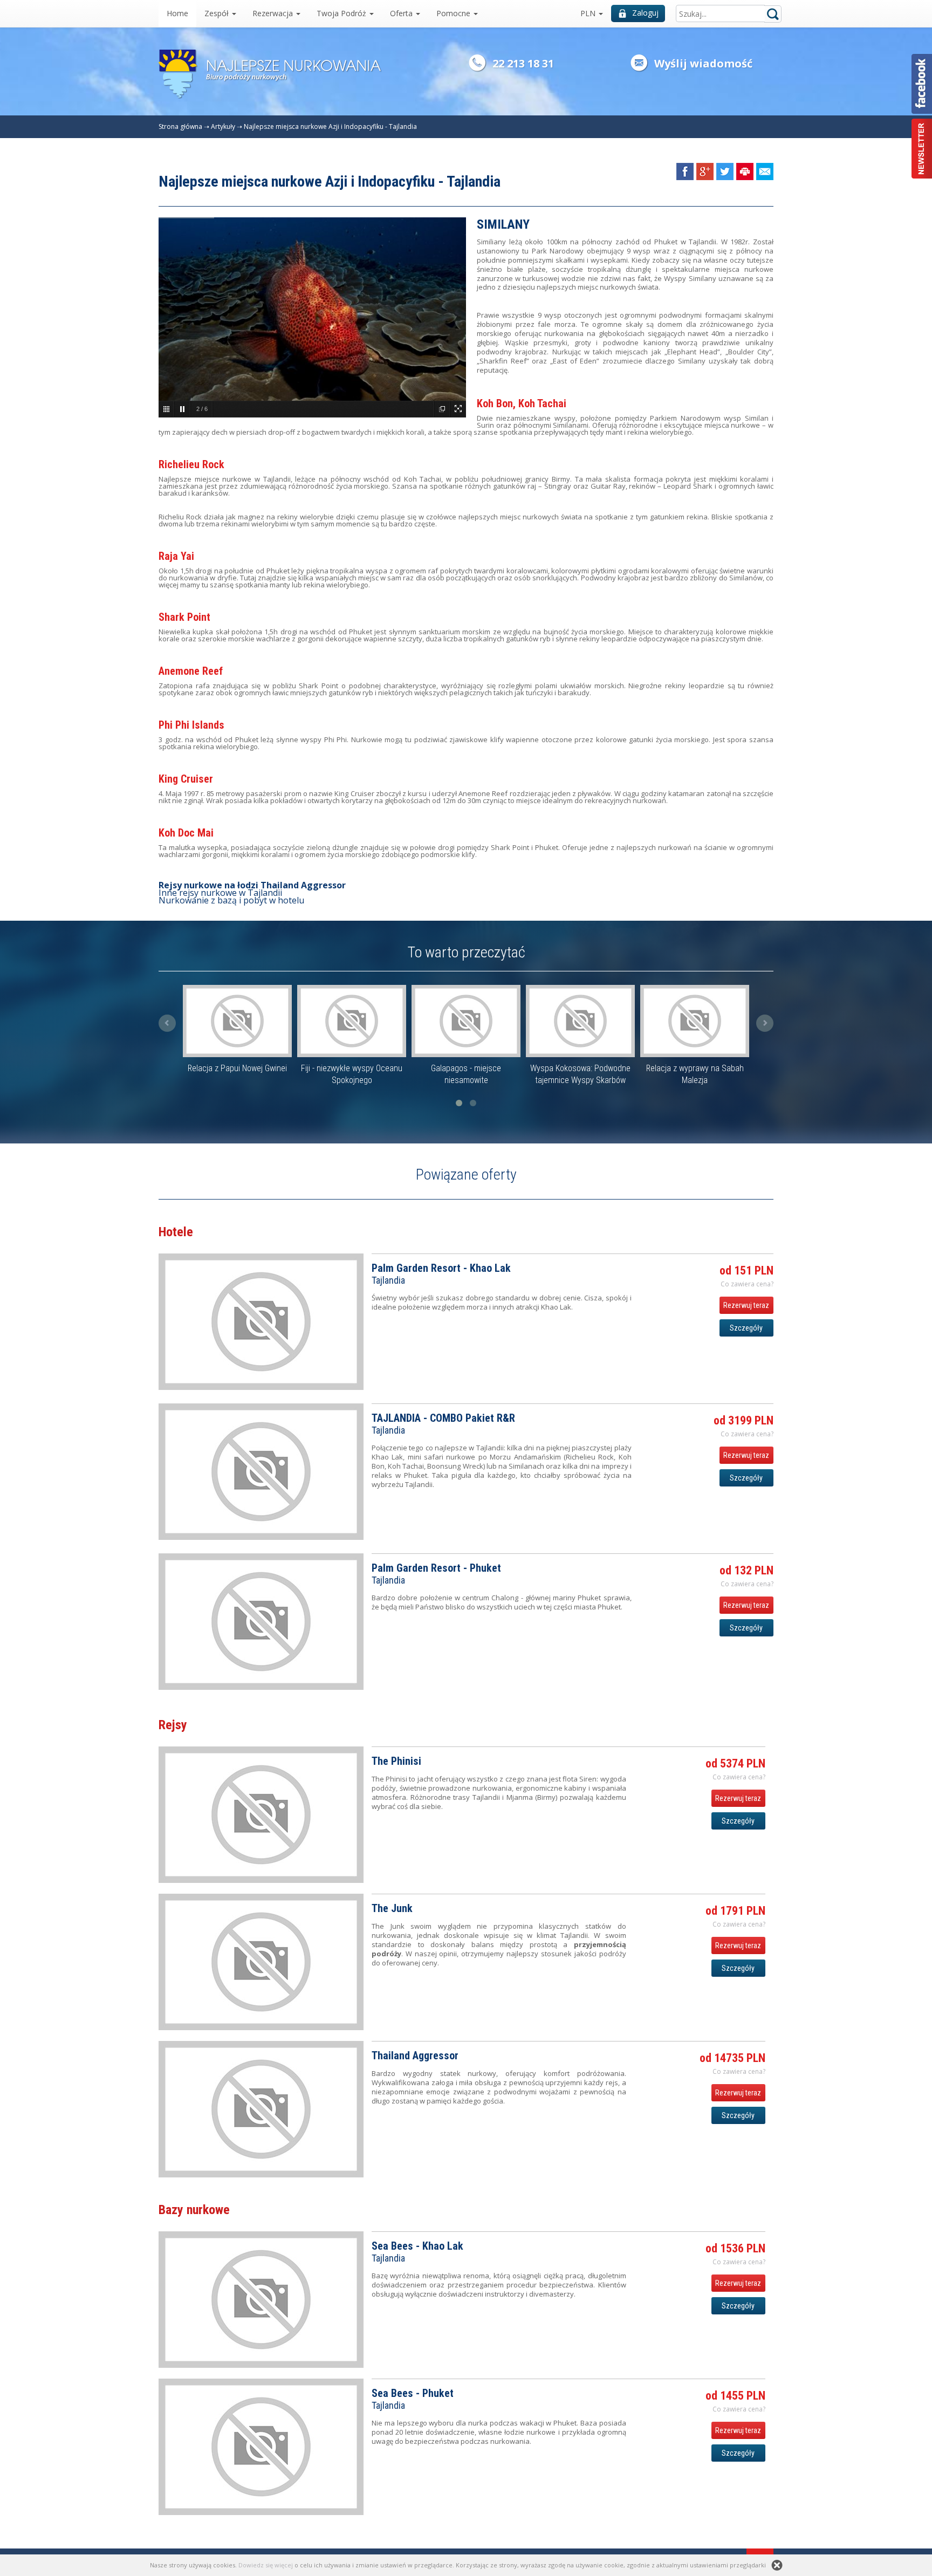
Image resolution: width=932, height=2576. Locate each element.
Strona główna (180, 126)
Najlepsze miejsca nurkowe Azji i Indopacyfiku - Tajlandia (330, 126)
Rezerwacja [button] (274, 13)
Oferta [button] (402, 13)
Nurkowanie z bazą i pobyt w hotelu (231, 900)
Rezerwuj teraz (746, 1305)
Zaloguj (645, 13)
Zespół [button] (218, 13)
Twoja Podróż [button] (342, 13)
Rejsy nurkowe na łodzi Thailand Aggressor (252, 885)
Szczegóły (746, 1328)
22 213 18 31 (523, 63)
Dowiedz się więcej (266, 2565)
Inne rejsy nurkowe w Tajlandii (220, 893)
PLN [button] (589, 13)
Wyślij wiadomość (703, 63)
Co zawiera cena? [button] (747, 1284)
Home (177, 13)
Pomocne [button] (454, 13)
